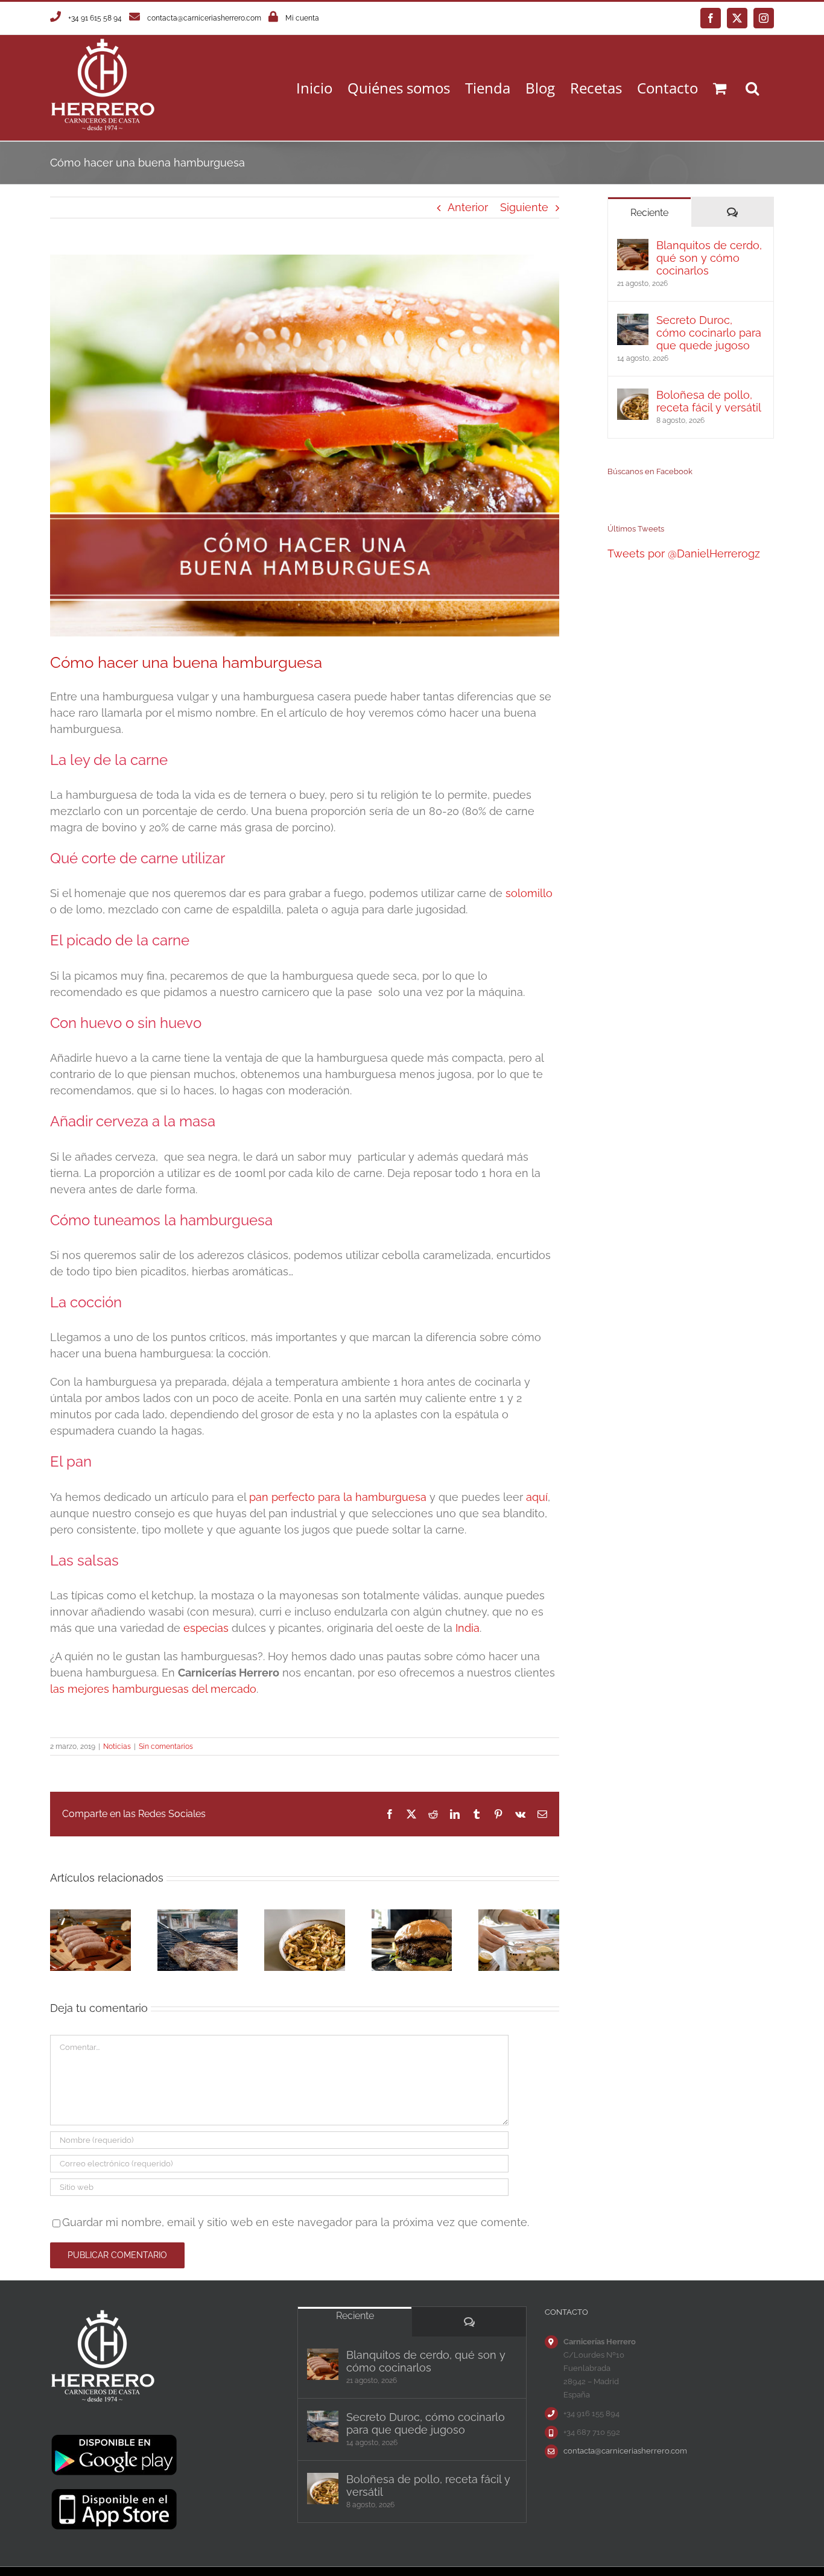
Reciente (649, 213)
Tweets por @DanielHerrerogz (684, 554)
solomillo (529, 893)
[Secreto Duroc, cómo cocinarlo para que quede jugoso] (633, 322)
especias (206, 1628)
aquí (537, 1497)
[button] (752, 88)
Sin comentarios (166, 1746)
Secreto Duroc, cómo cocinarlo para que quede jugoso (709, 333)
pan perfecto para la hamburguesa (338, 1497)
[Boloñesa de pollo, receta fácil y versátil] (633, 397)
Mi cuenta (302, 18)
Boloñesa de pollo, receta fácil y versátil (709, 401)
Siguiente (524, 207)
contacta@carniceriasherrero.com (204, 18)
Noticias (117, 1746)
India (467, 1628)
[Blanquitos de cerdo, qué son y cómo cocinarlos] (633, 247)
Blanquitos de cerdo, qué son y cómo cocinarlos (709, 258)
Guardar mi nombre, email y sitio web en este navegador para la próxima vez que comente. (296, 2222)
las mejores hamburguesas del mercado (153, 1689)
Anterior (468, 207)
